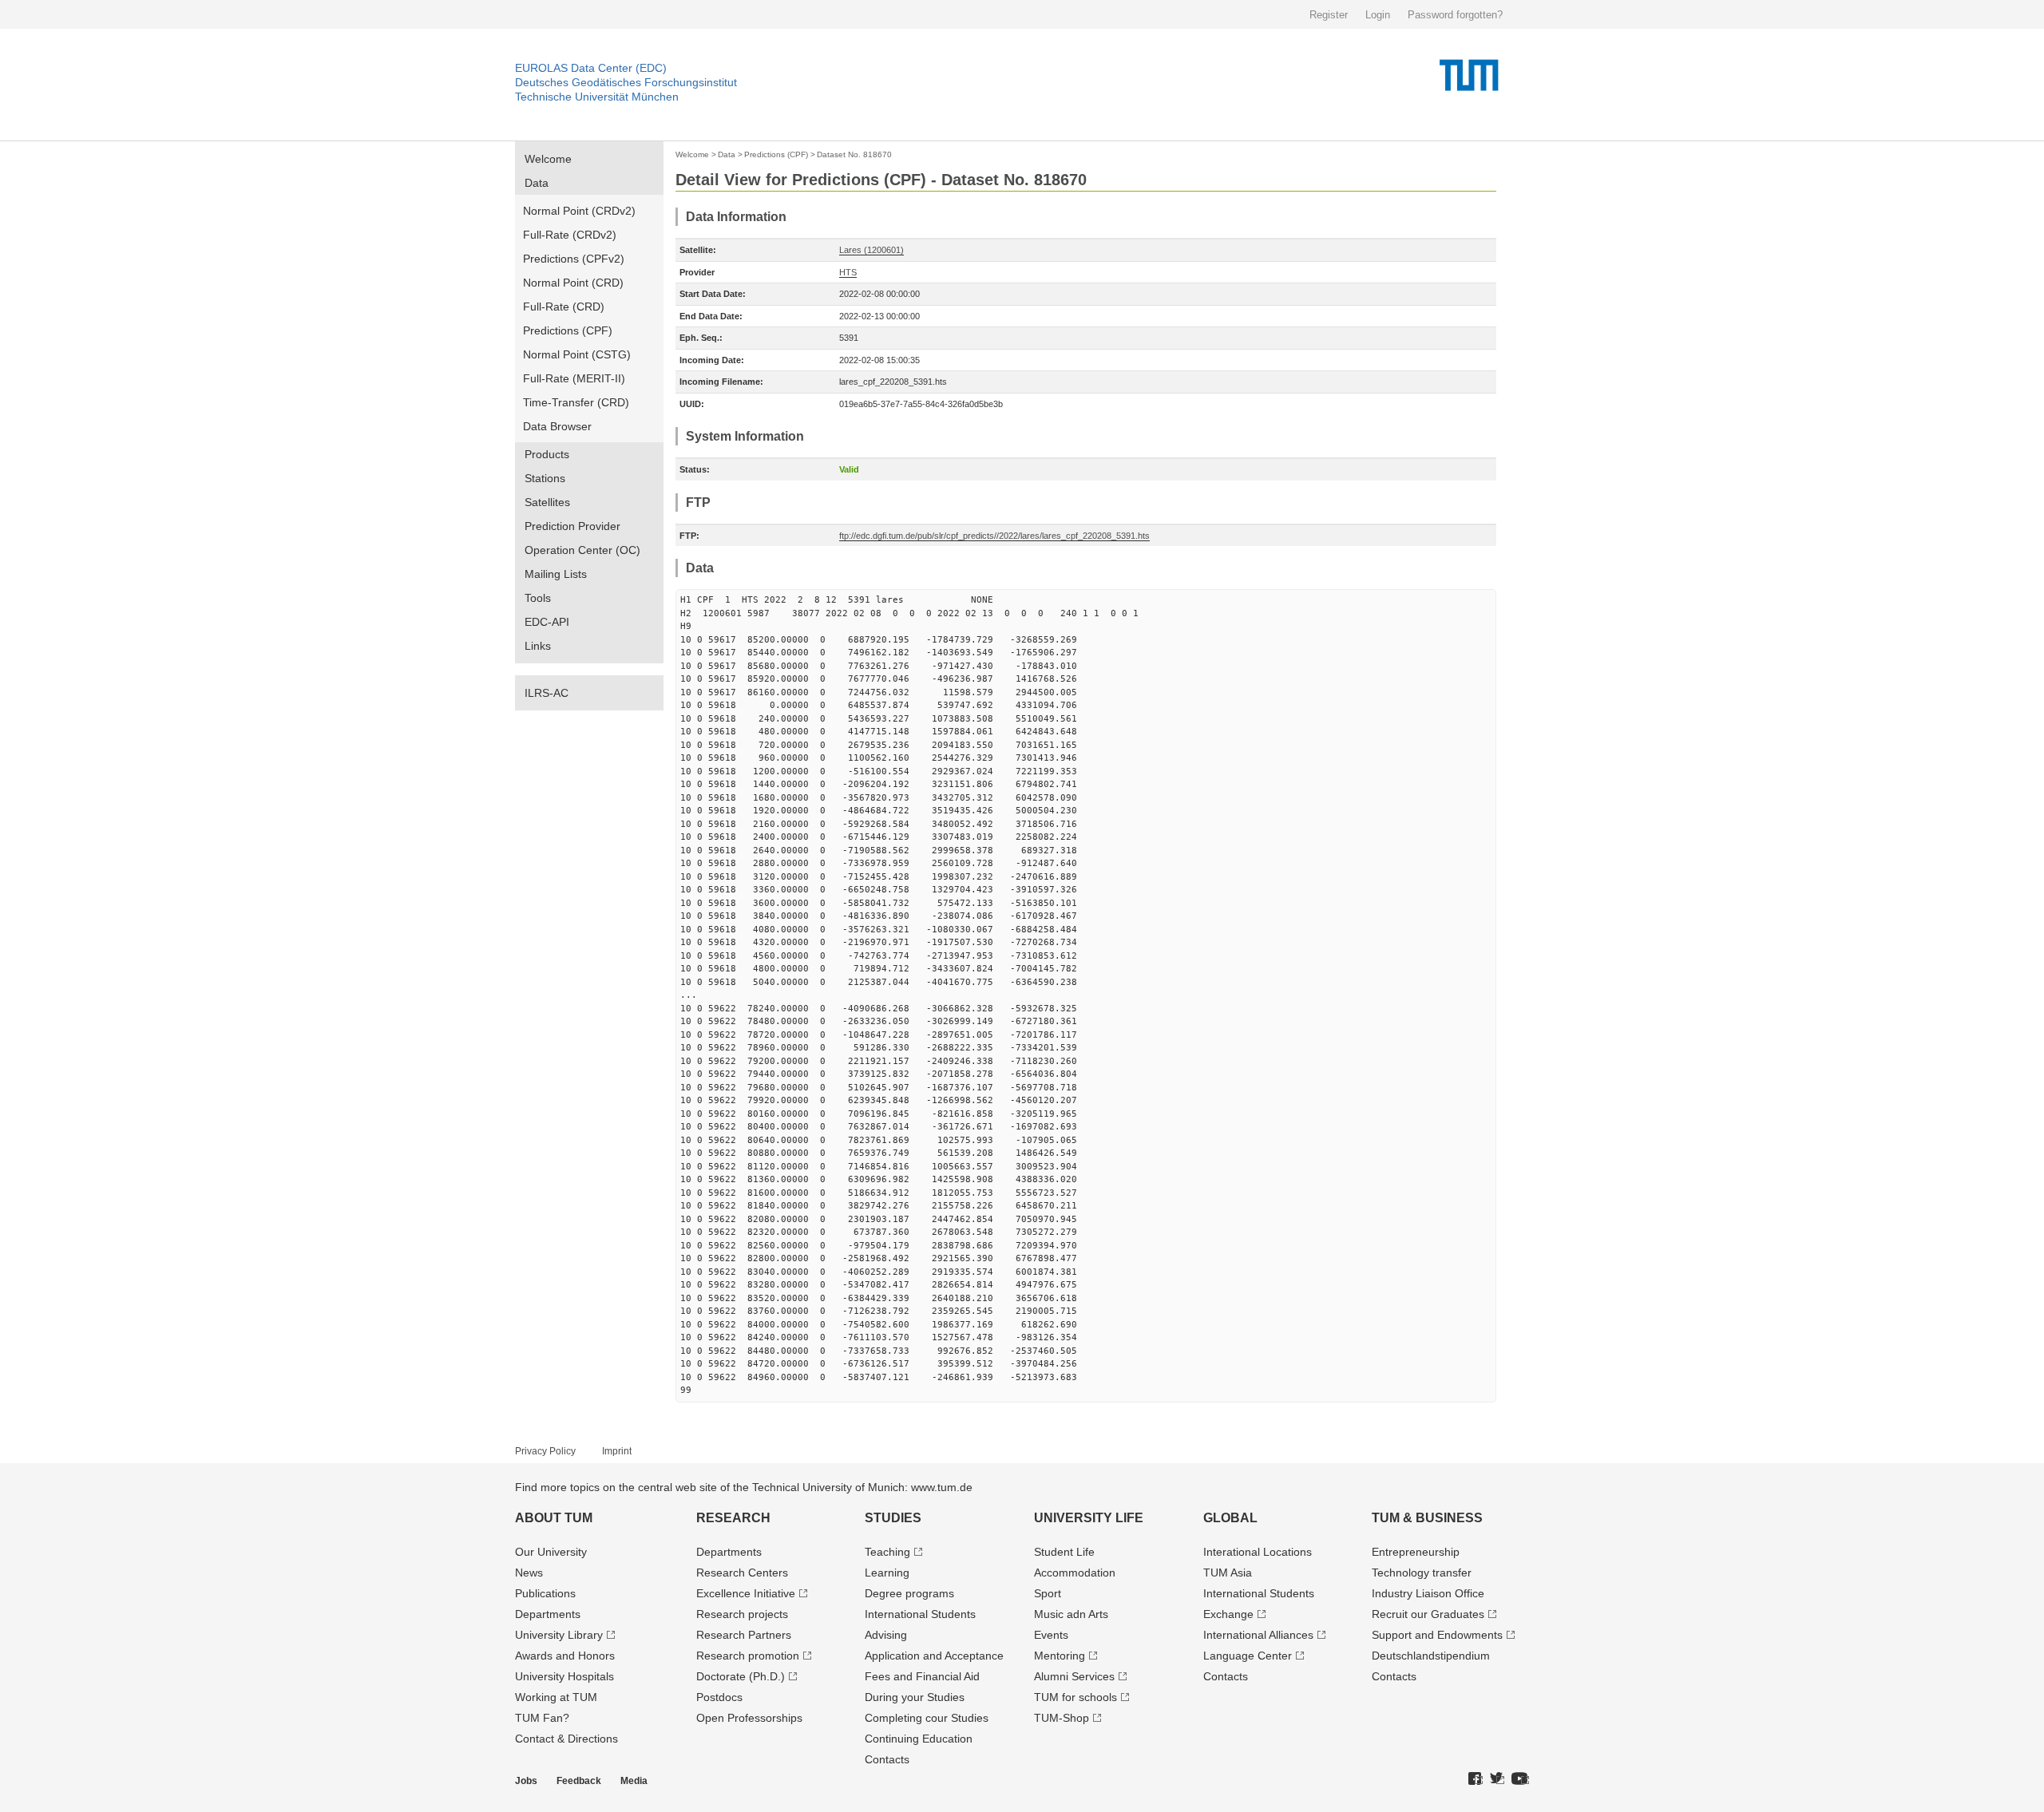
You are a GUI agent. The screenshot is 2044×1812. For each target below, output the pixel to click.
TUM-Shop (1062, 1718)
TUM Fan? (542, 1718)
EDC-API (547, 622)
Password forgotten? (1455, 15)
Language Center (1248, 1656)
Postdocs (719, 1697)
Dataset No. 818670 (854, 154)
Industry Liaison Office (1428, 1593)
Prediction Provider (572, 526)
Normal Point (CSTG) (577, 354)
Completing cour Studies (927, 1718)
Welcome (548, 159)
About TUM (554, 1518)
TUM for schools (1075, 1697)
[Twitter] (1497, 1779)
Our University (551, 1552)
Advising (886, 1635)
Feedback (579, 1781)
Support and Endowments (1437, 1635)
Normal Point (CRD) (573, 283)
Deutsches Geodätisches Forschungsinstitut (626, 82)
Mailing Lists (556, 574)
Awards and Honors (565, 1656)
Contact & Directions (566, 1739)
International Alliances (1258, 1635)
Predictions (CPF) (568, 330)
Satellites (547, 502)
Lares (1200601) (871, 250)
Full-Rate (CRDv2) (570, 235)
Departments (548, 1614)
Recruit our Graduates (1428, 1614)
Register (1329, 15)
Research (733, 1518)
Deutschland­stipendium (1431, 1656)
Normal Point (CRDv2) (579, 211)
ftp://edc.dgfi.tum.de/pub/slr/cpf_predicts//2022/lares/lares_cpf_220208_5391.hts (994, 536)
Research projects (742, 1614)
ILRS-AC (547, 693)
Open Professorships (749, 1718)
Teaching (887, 1552)
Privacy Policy (545, 1451)
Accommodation (1075, 1573)
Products (547, 454)
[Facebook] (1476, 1779)
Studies (893, 1518)
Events (1051, 1635)
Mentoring (1060, 1656)
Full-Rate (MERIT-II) (574, 378)
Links (538, 646)
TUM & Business (1427, 1518)
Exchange (1228, 1614)
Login (1378, 15)
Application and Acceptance (934, 1656)
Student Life (1064, 1552)
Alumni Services (1074, 1676)
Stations (545, 478)
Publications (545, 1593)
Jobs (526, 1781)
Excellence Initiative (746, 1593)
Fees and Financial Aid (922, 1676)
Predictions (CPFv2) (574, 259)
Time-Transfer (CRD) (576, 402)
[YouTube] (1520, 1779)
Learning (887, 1573)
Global (1230, 1518)
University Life (1089, 1518)
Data (537, 183)
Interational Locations (1258, 1552)
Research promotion (748, 1656)
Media (634, 1781)
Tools (538, 598)
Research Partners (744, 1635)
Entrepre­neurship (1416, 1552)
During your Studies (915, 1697)
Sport (1048, 1593)
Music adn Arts (1071, 1614)
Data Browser (557, 426)
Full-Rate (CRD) (564, 307)
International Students (920, 1614)
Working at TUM (556, 1697)
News (529, 1573)
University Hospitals (564, 1676)
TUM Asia (1228, 1573)
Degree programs (909, 1593)
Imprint (617, 1451)
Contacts (887, 1759)
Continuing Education (919, 1739)
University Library (559, 1635)
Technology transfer (1422, 1573)
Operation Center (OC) (582, 550)
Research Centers (742, 1573)
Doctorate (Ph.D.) (741, 1676)
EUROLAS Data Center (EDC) (591, 68)
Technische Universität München (597, 97)
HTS (848, 272)
